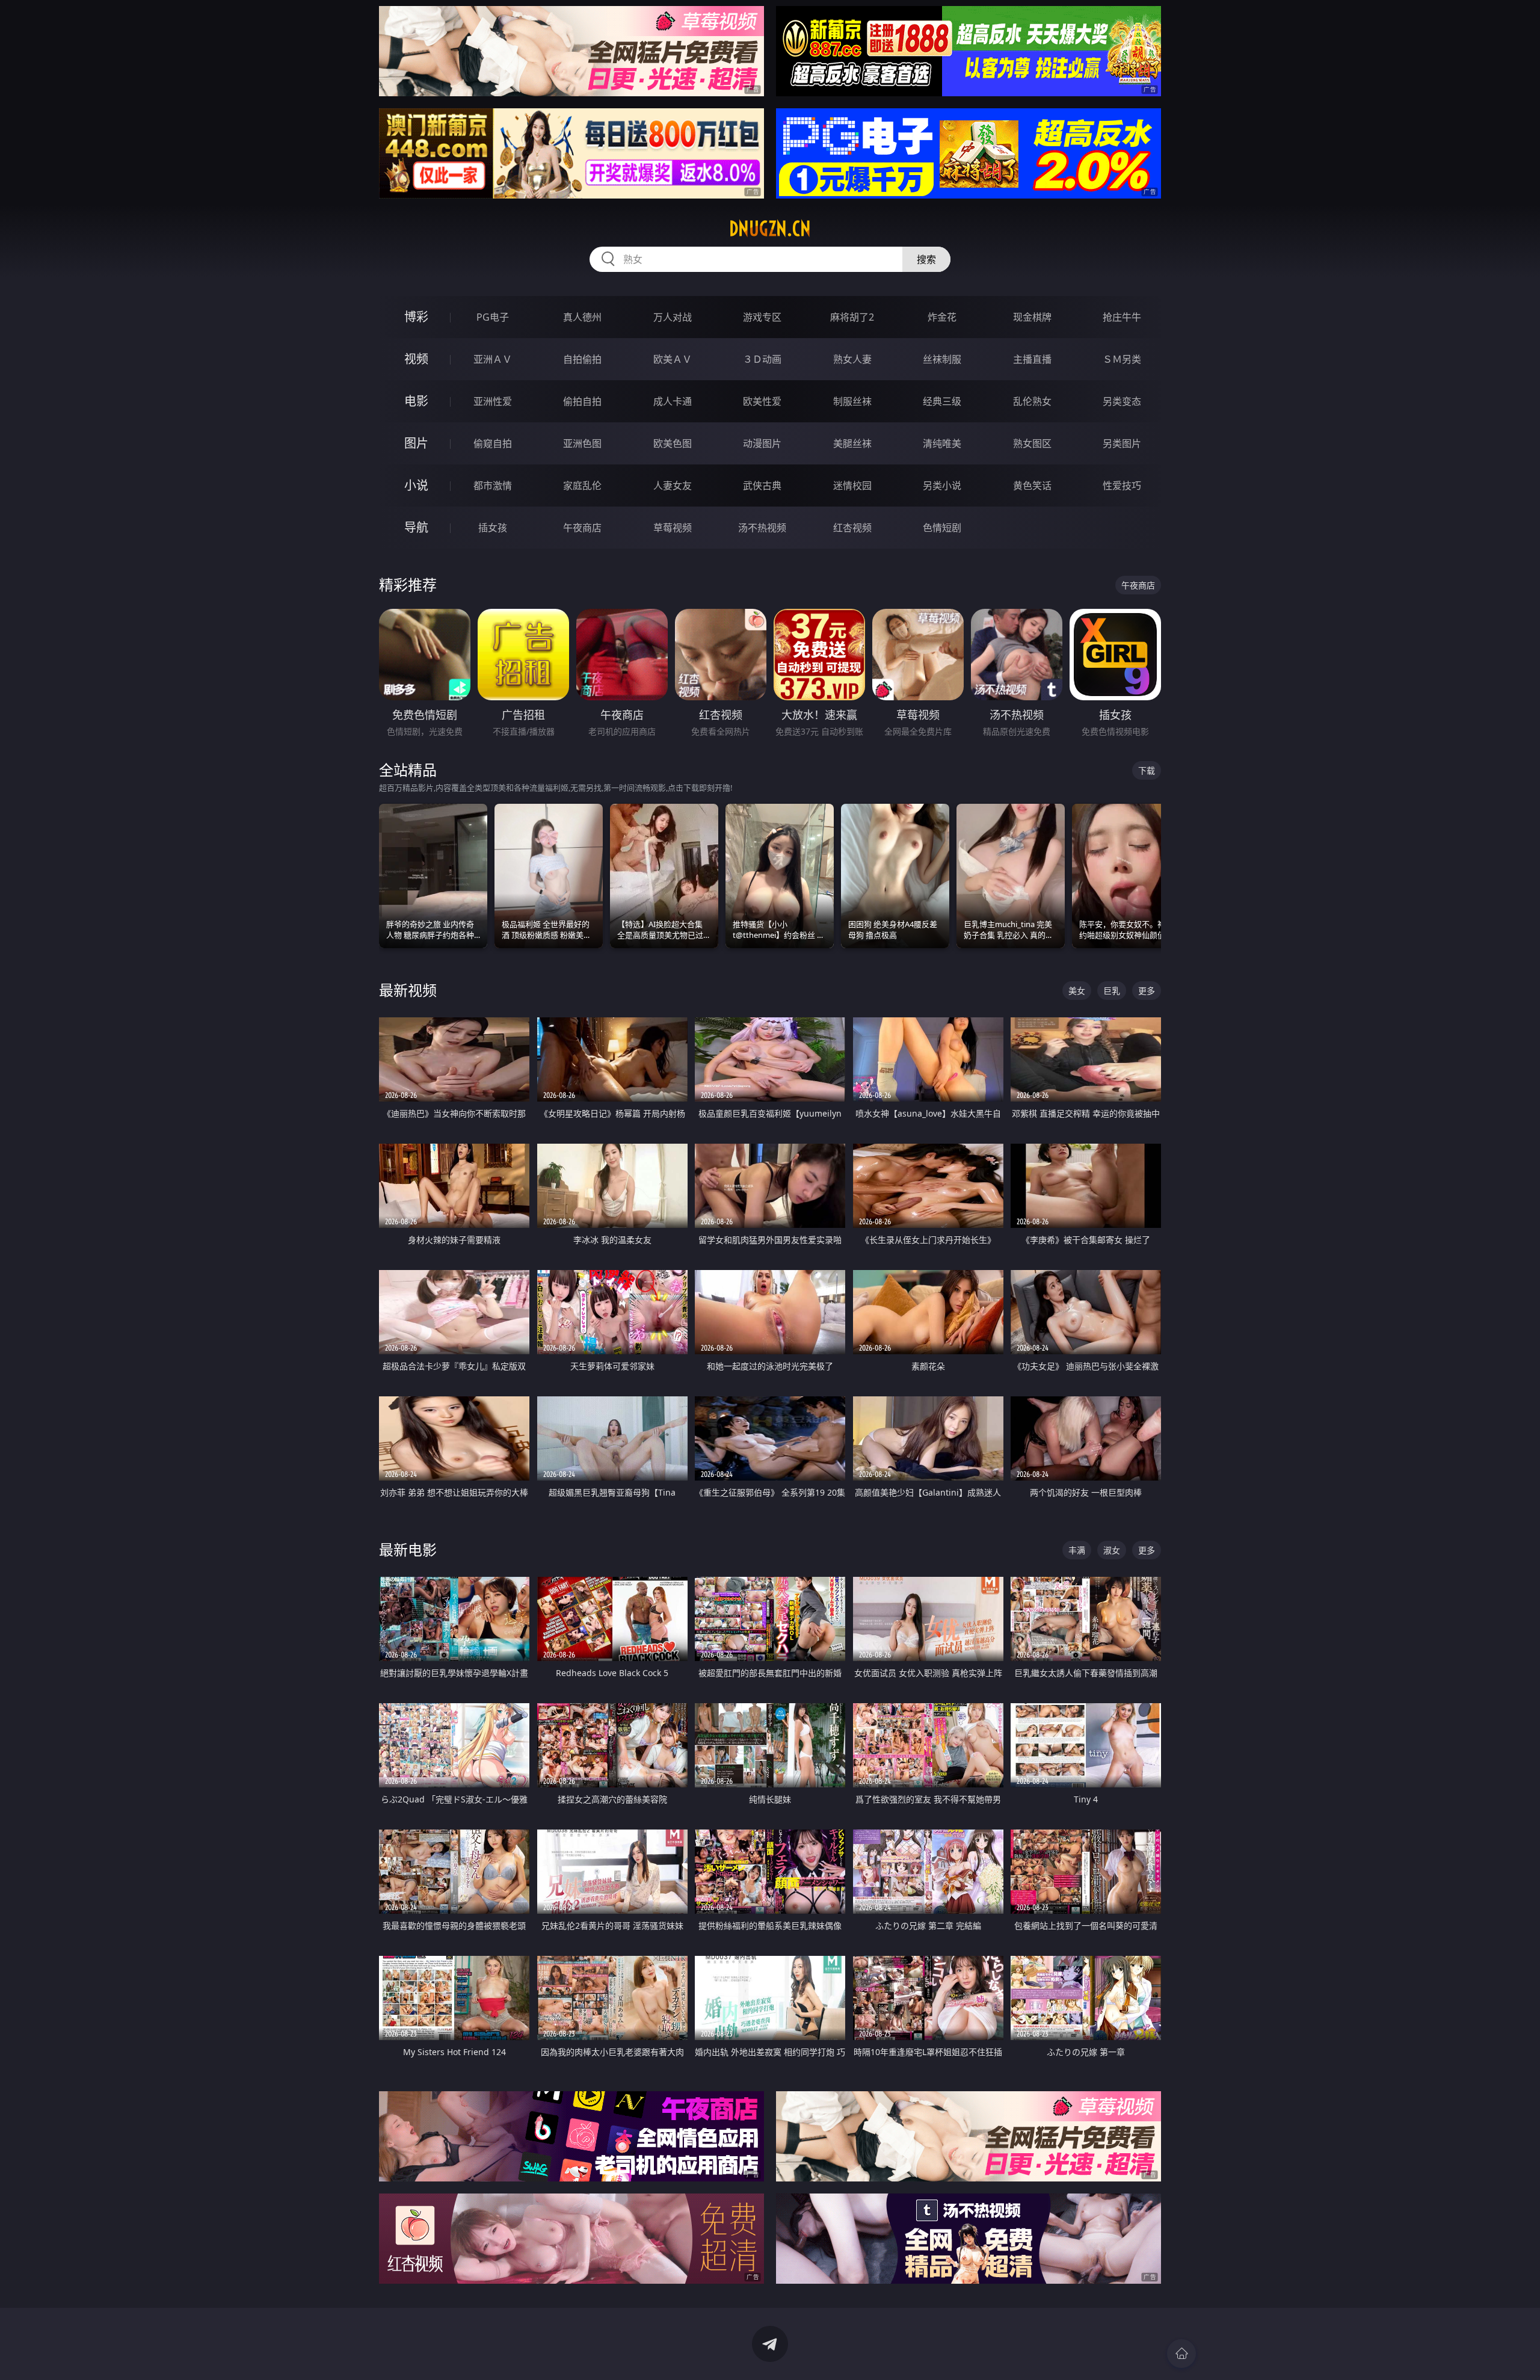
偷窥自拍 (493, 443)
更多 (1147, 991)
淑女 (1112, 1550)
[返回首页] (1181, 2354)
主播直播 (1032, 359)
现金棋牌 (1032, 317)
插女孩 (493, 528)
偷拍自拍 (582, 401)
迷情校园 (852, 486)
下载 (1147, 770)
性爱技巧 (1122, 486)
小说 (416, 485)
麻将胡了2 (852, 317)
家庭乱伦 (582, 486)
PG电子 (493, 317)
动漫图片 (762, 443)
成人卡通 (673, 401)
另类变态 (1122, 401)
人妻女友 (673, 486)
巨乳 (1112, 991)
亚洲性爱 (493, 401)
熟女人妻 (852, 359)
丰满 (1077, 1550)
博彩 (416, 317)
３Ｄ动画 (762, 359)
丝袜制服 (942, 359)
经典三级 (942, 401)
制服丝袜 (852, 401)
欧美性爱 (762, 401)
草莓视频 (673, 528)
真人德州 (582, 317)
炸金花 (942, 317)
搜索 (926, 259)
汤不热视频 (762, 528)
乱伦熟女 (1032, 401)
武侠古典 (762, 486)
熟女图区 (1032, 443)
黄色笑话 (1032, 486)
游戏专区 (762, 317)
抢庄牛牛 (1122, 317)
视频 (416, 359)
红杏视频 (852, 528)
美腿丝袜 (852, 443)
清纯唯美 (942, 443)
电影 (416, 401)
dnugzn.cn (770, 229)
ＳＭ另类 (1122, 359)
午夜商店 (582, 528)
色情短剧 (942, 528)
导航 (416, 527)
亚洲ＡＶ (493, 359)
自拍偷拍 (582, 359)
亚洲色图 (582, 443)
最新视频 (408, 990)
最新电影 (408, 1549)
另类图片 (1122, 443)
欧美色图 (673, 443)
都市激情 (493, 486)
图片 (416, 443)
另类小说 (942, 486)
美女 (1077, 991)
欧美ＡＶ (673, 359)
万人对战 (673, 317)
